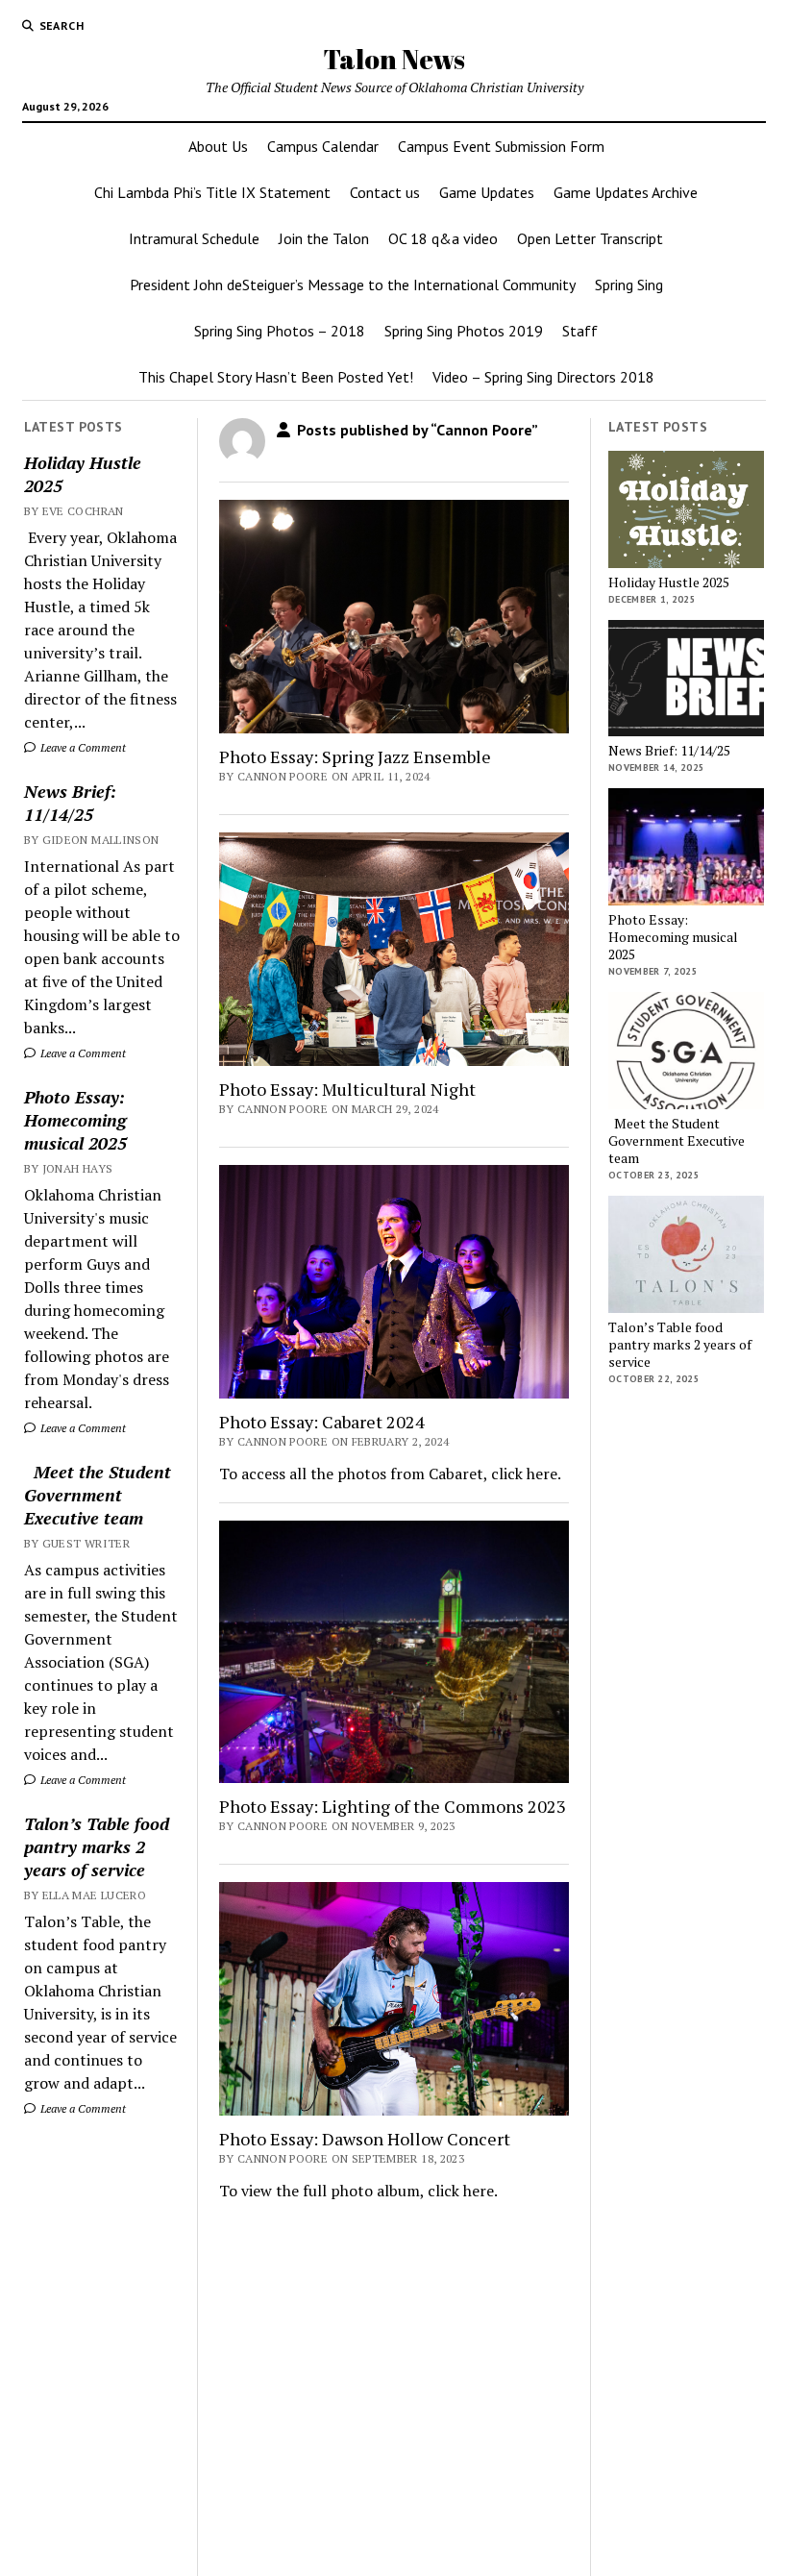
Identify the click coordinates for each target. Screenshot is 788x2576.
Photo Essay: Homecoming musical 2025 (75, 1120)
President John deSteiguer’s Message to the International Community (353, 285)
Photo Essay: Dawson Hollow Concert (365, 2139)
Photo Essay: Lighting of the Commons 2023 (393, 1806)
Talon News (394, 59)
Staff (580, 331)
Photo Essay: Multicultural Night (347, 1089)
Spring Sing (629, 285)
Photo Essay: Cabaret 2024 (322, 1422)
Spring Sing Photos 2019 (464, 331)
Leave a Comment (82, 747)
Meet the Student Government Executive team (98, 1495)
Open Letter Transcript (590, 238)
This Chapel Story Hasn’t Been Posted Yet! (276, 377)
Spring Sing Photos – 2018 (280, 331)
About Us (218, 146)
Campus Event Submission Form (501, 146)
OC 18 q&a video (443, 238)
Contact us (385, 192)
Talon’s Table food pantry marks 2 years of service (97, 1846)
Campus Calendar (323, 146)
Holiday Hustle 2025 (83, 474)
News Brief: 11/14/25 (70, 803)
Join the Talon (324, 238)
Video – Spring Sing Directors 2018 (543, 377)
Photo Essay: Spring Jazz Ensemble (355, 756)
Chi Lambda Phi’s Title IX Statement (212, 192)
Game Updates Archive (626, 192)
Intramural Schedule (194, 238)
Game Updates (487, 192)
